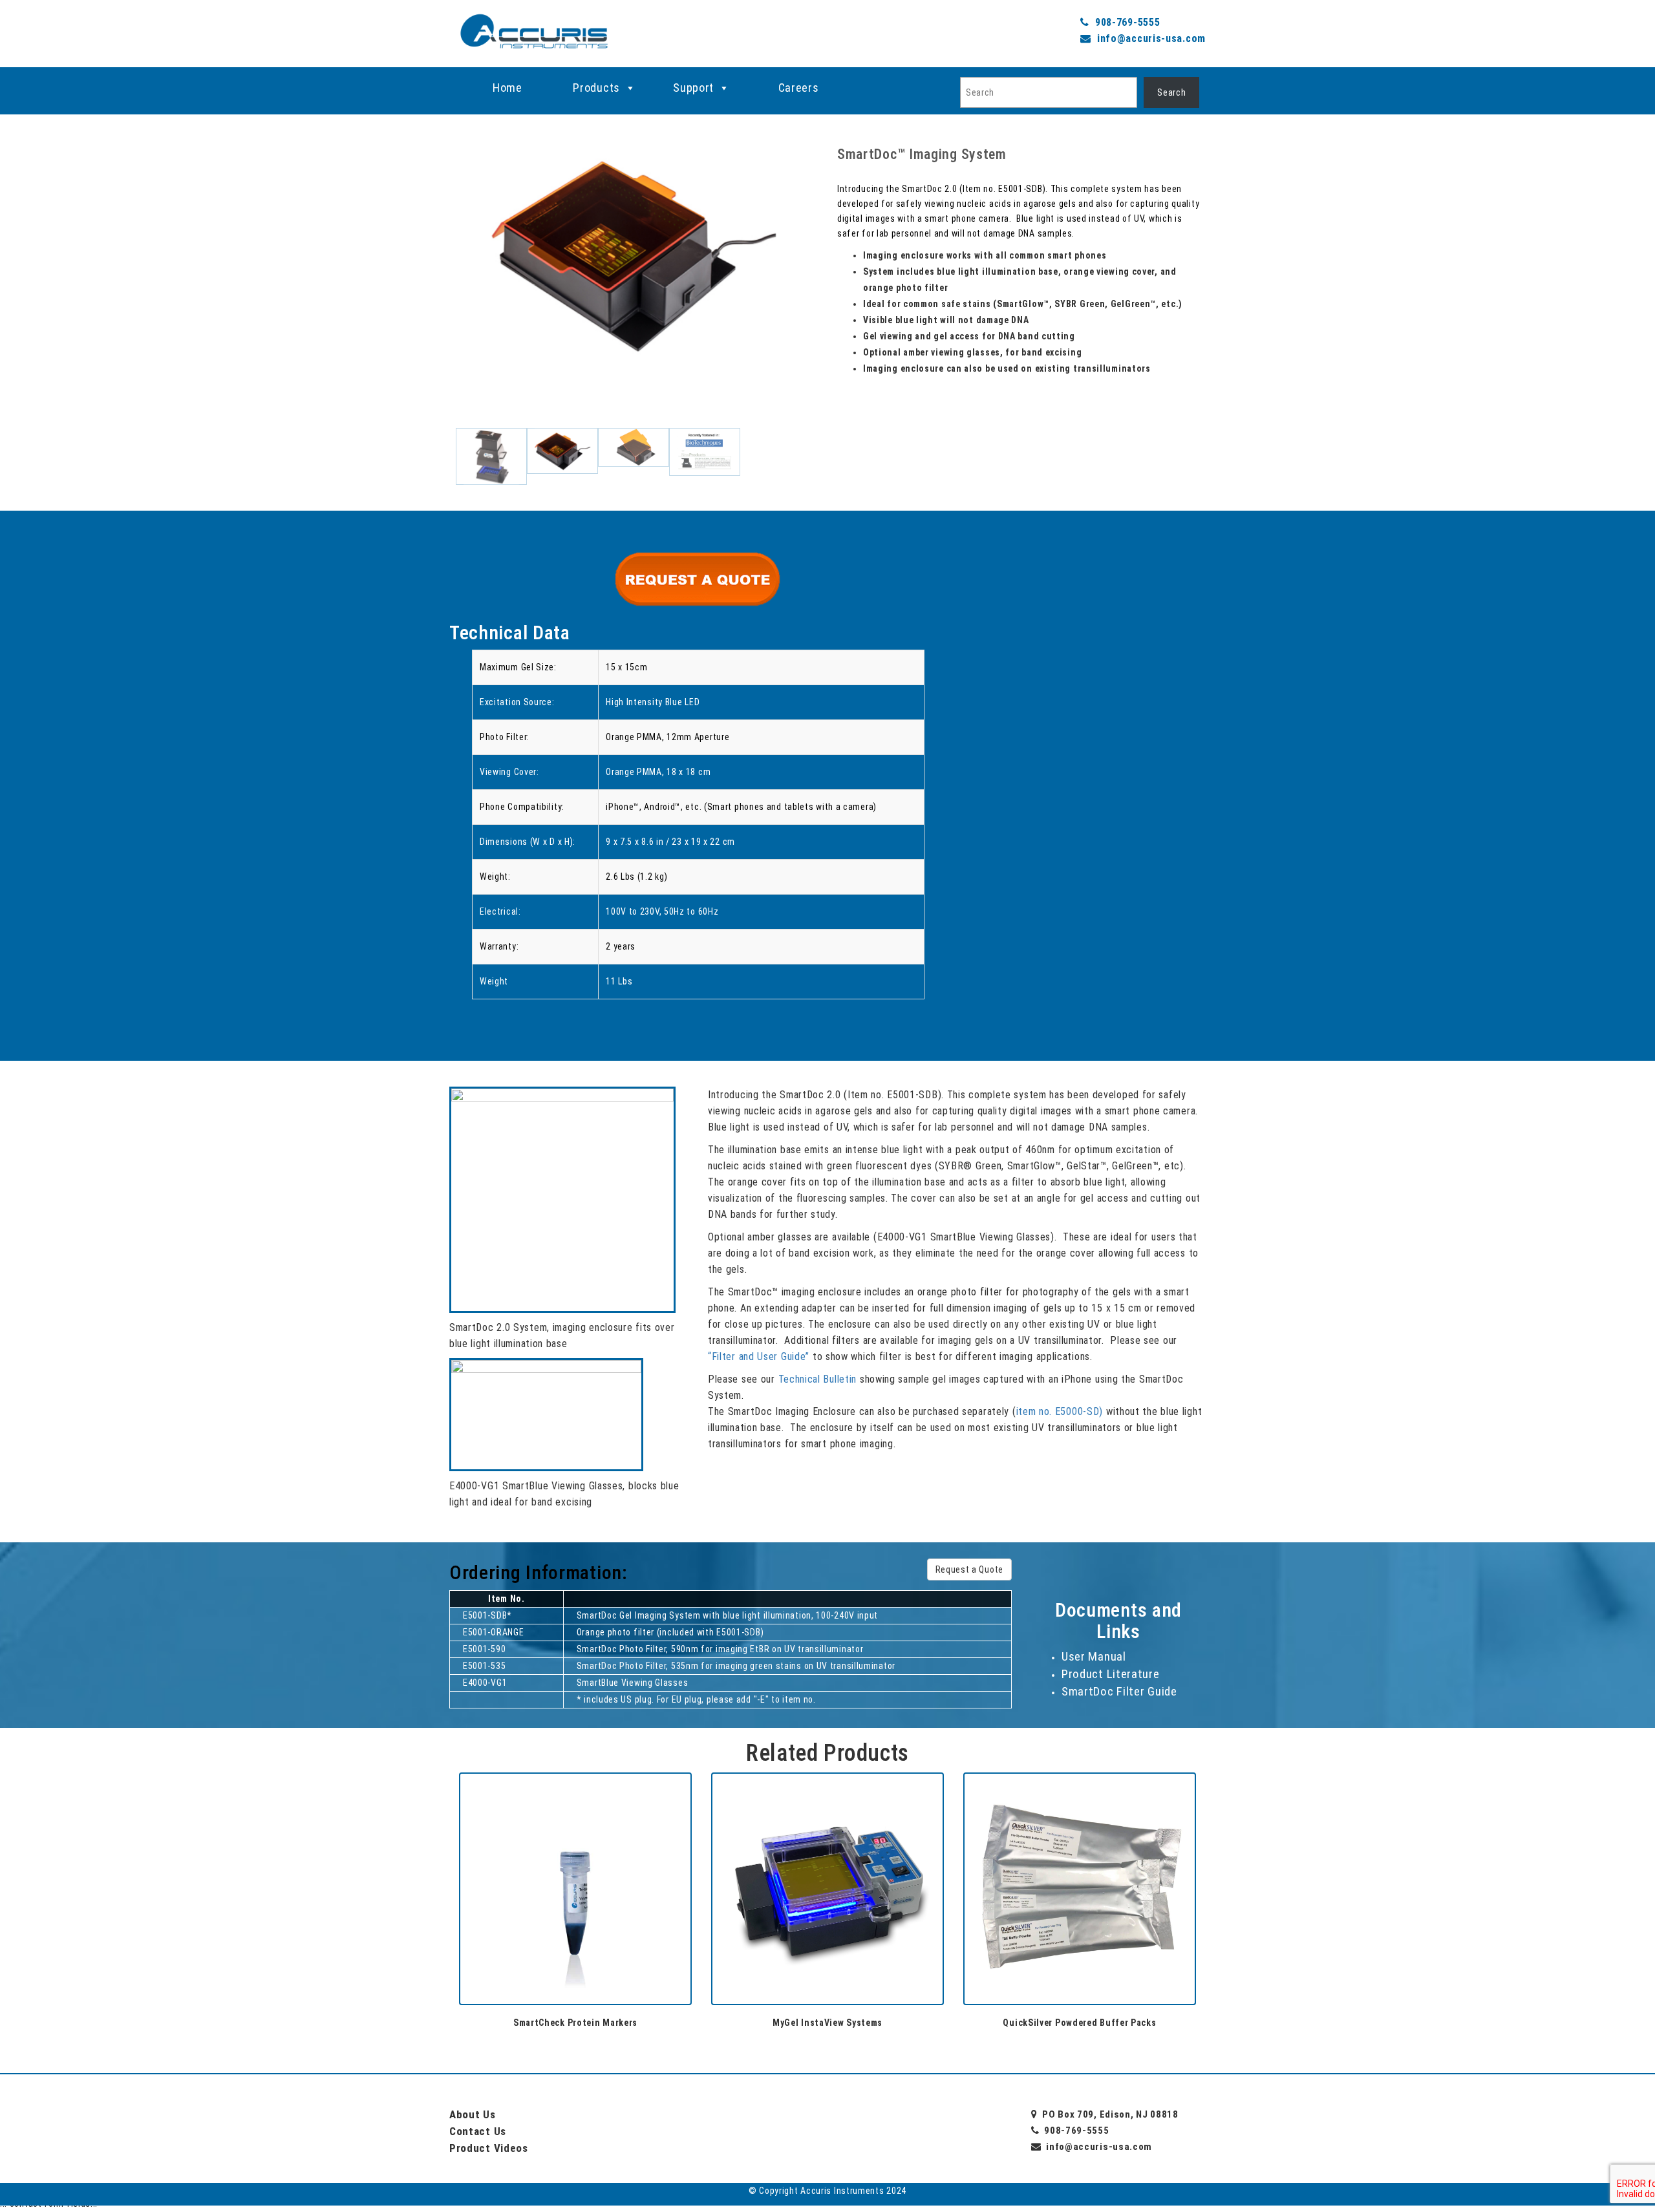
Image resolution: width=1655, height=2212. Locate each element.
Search (1171, 92)
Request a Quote (970, 1569)
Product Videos (489, 2148)
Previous (430, 313)
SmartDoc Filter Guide (1119, 1691)
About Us (473, 2114)
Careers (799, 88)
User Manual (1094, 1656)
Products (596, 88)
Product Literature (1111, 1674)
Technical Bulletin (818, 1379)
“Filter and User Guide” (759, 1356)
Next (837, 313)
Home (507, 88)
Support (693, 88)
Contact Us (478, 2131)
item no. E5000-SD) (1060, 1411)
